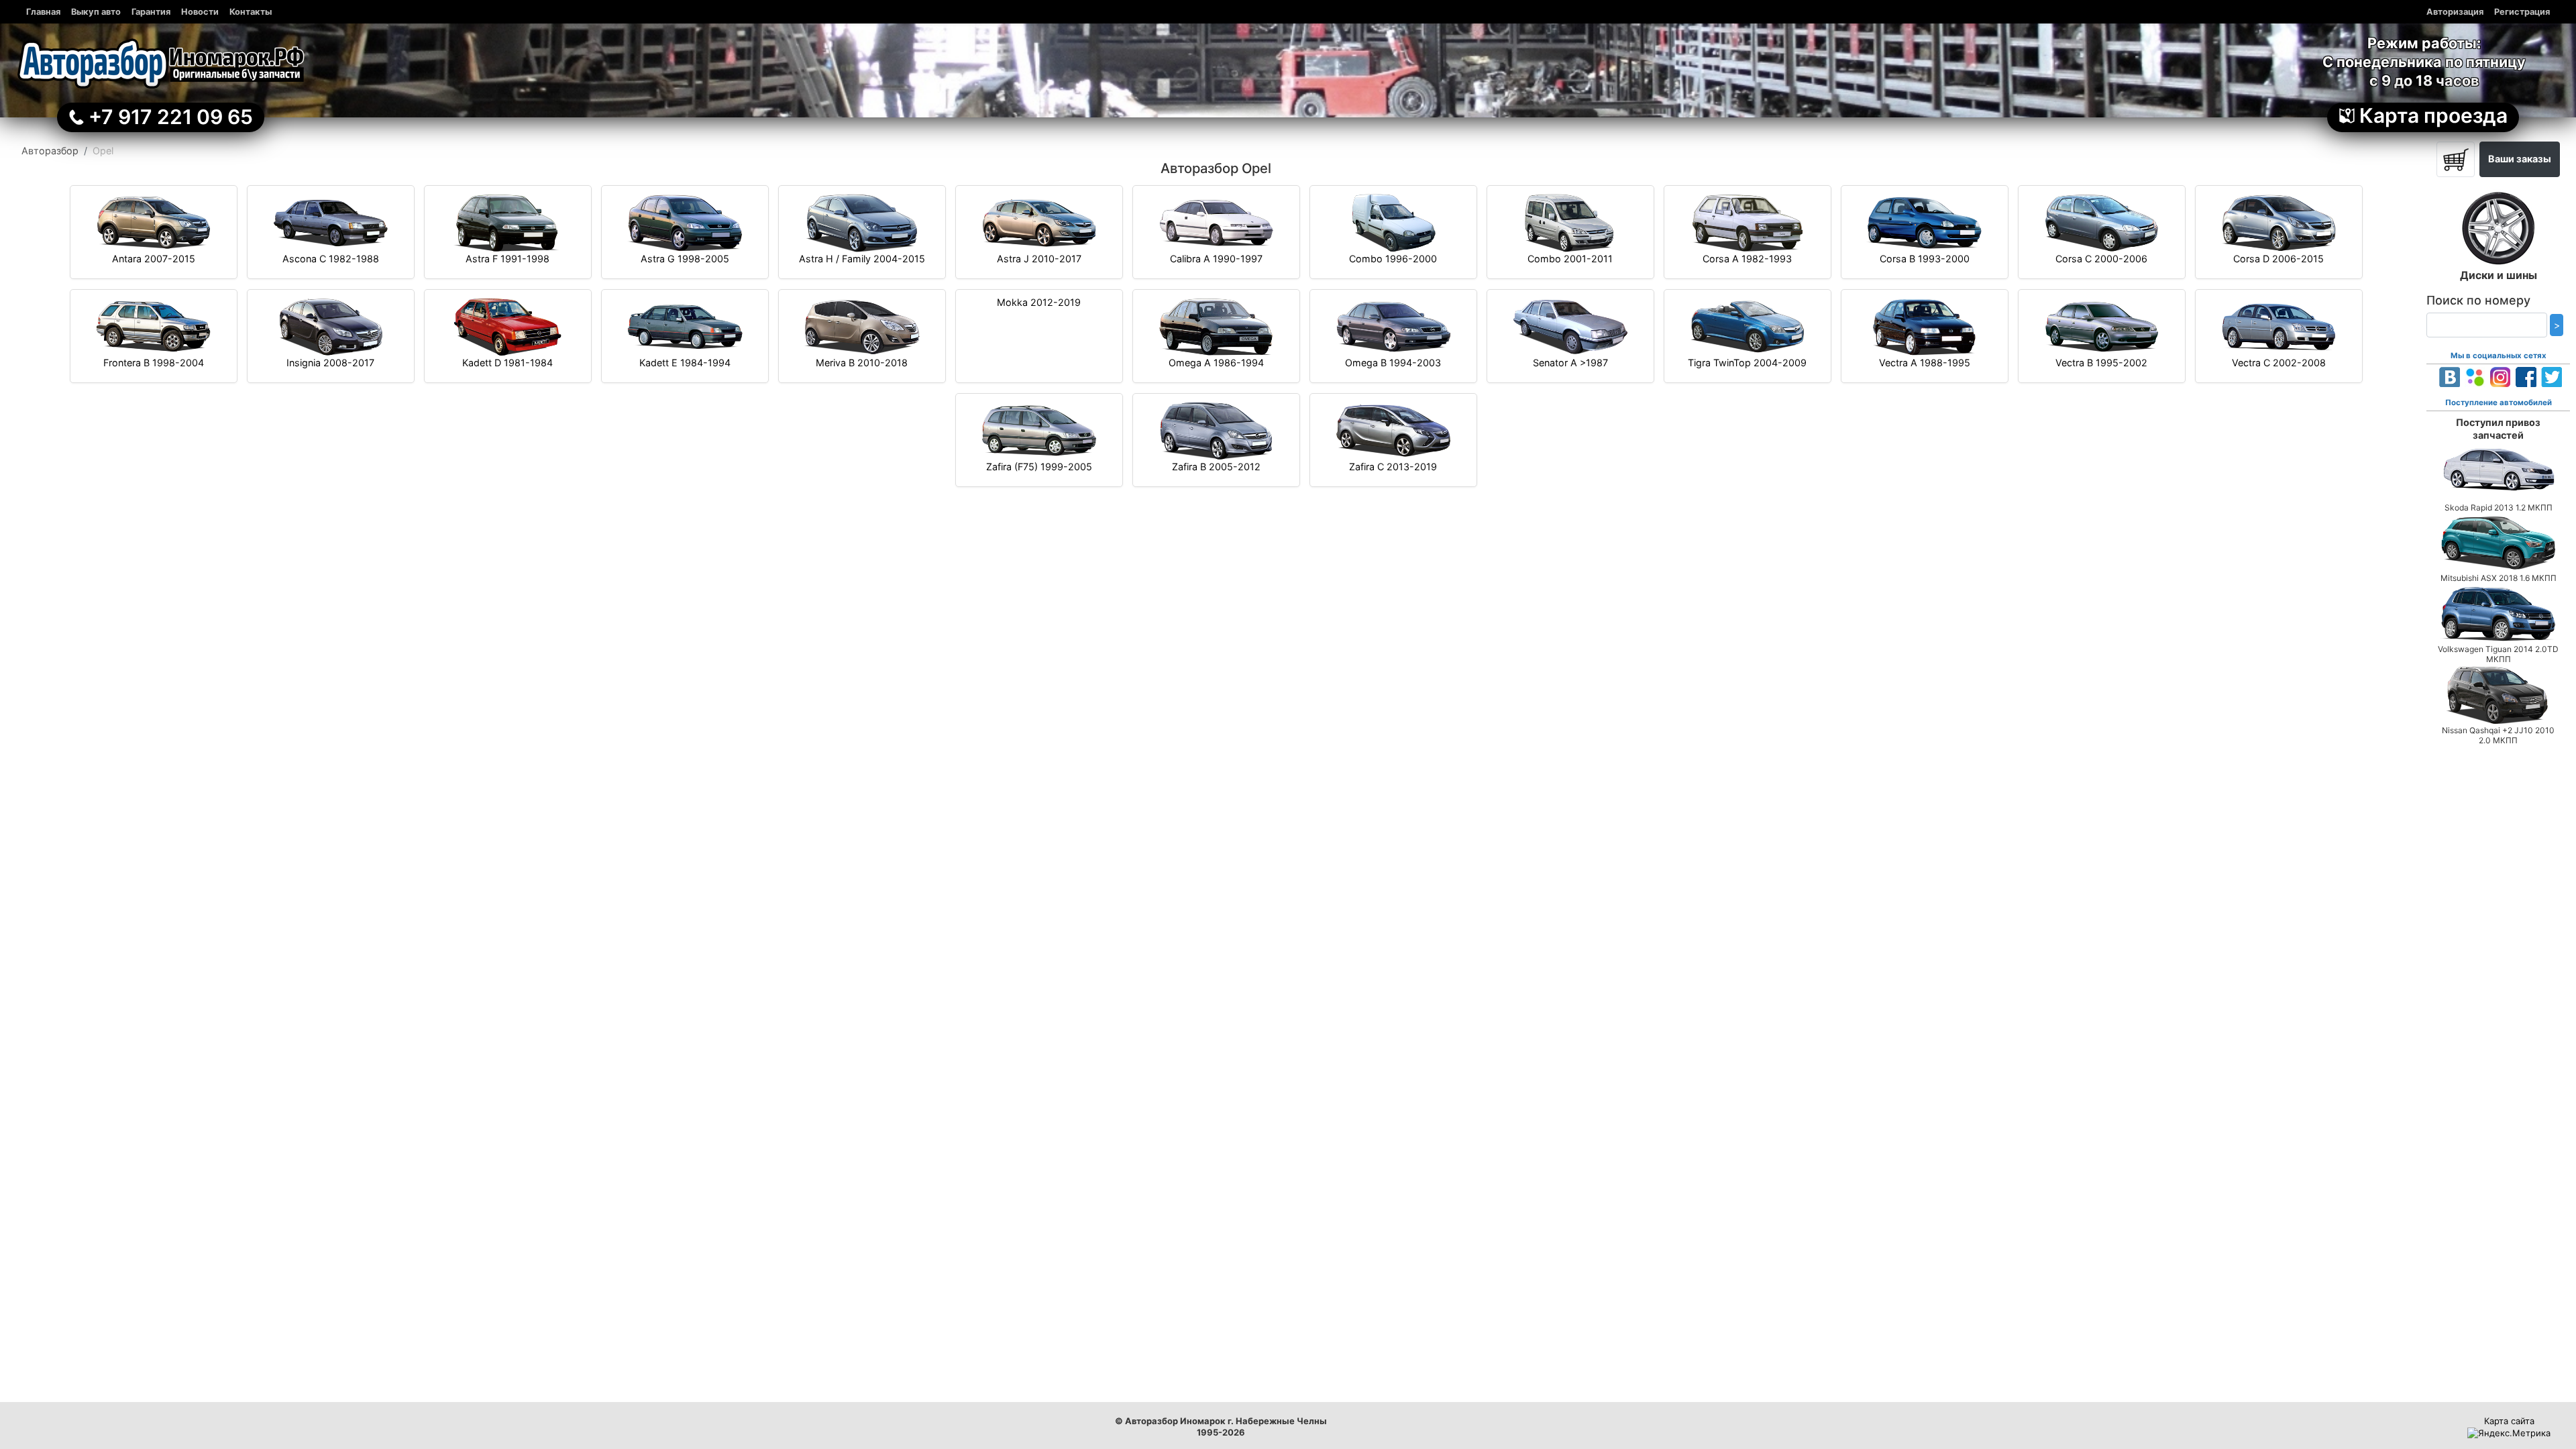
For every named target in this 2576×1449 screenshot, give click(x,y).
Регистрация (2522, 12)
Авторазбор (50, 151)
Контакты (251, 12)
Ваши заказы (2520, 159)
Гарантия (151, 12)
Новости (200, 12)
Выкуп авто (96, 12)
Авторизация (2455, 12)
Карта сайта (2509, 1421)
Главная (43, 12)
